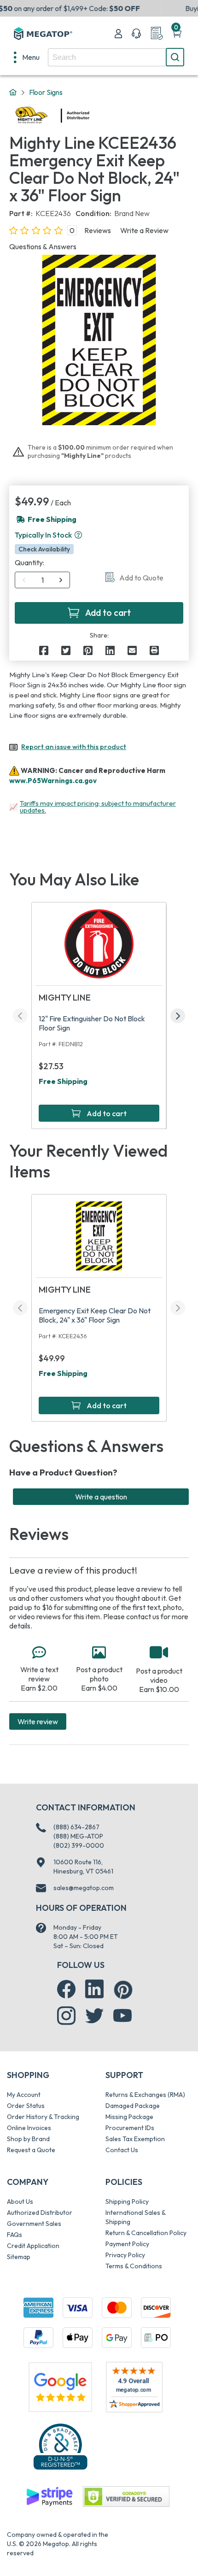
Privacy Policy (125, 2255)
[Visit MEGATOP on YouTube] (122, 2016)
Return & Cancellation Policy (146, 2233)
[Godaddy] (49, 2496)
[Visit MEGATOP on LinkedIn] (94, 1989)
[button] (78, 535)
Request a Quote (31, 2150)
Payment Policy (127, 2244)
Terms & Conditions (134, 2266)
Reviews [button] (98, 230)
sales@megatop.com (84, 1888)
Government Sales (34, 2224)
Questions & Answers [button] (43, 246)
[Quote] (157, 34)
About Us (20, 2201)
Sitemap (19, 2257)
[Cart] (177, 34)
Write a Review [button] (144, 230)
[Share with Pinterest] (88, 650)
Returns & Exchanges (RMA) (145, 2095)
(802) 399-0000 (79, 1845)
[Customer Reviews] (134, 2387)
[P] (154, 650)
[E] (132, 650)
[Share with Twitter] (66, 650)
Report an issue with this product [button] (74, 746)
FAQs (15, 2235)
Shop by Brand (28, 2139)
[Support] (136, 34)
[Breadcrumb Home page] (13, 93)
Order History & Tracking (43, 2117)
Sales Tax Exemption (135, 2139)
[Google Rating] (60, 2386)
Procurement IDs (130, 2128)
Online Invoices (29, 2128)
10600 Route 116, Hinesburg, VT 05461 (83, 1867)
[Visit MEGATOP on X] (94, 2016)
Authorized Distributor (40, 2213)
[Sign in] (118, 34)
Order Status (26, 2106)
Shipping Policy (127, 2201)
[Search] (175, 57)
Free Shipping (63, 1081)
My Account (24, 2095)
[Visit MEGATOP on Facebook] (66, 1989)
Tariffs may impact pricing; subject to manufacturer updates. (98, 807)
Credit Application (33, 2246)
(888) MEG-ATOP (78, 1836)
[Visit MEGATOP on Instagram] (66, 2016)
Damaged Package (133, 2106)
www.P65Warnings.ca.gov (53, 781)
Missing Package (129, 2117)
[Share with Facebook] (44, 650)
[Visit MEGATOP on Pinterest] (123, 1990)
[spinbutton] (43, 580)
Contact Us (122, 2150)
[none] (27, 57)
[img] (90, 116)
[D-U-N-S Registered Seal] (60, 2446)
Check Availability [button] (44, 549)
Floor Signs (46, 92)
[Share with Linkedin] (110, 650)
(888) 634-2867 (76, 1827)
